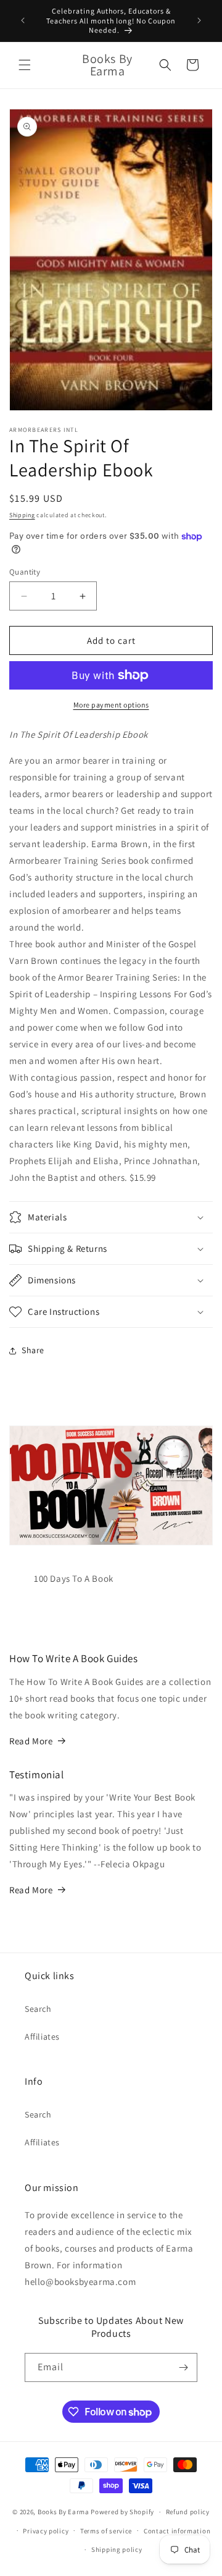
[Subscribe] (183, 2367)
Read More (31, 1741)
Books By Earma (64, 2512)
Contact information (177, 2531)
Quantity (25, 572)
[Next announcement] (199, 20)
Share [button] (33, 1350)
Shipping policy (117, 2549)
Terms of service (106, 2531)
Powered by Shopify (122, 2512)
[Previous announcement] (23, 20)
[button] (25, 65)
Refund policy (188, 2512)
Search (38, 2009)
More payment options (111, 705)
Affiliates (42, 2037)
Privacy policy (46, 2531)
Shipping (22, 515)
